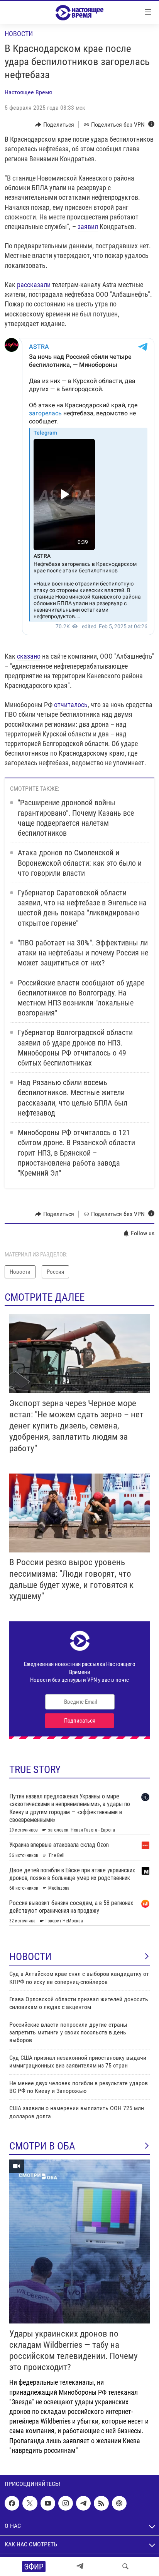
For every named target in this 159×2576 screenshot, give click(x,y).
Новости (19, 34)
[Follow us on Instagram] (66, 2503)
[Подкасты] (119, 2503)
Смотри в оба (42, 2146)
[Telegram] (80, 2566)
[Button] (55, 125)
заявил (88, 227)
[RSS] (101, 2503)
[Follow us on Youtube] (48, 2503)
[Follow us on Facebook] (12, 2503)
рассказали (34, 285)
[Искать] (125, 2566)
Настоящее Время (28, 92)
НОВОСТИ (30, 1957)
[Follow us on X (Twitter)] (30, 2503)
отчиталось (71, 705)
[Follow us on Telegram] (83, 2503)
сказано (29, 656)
